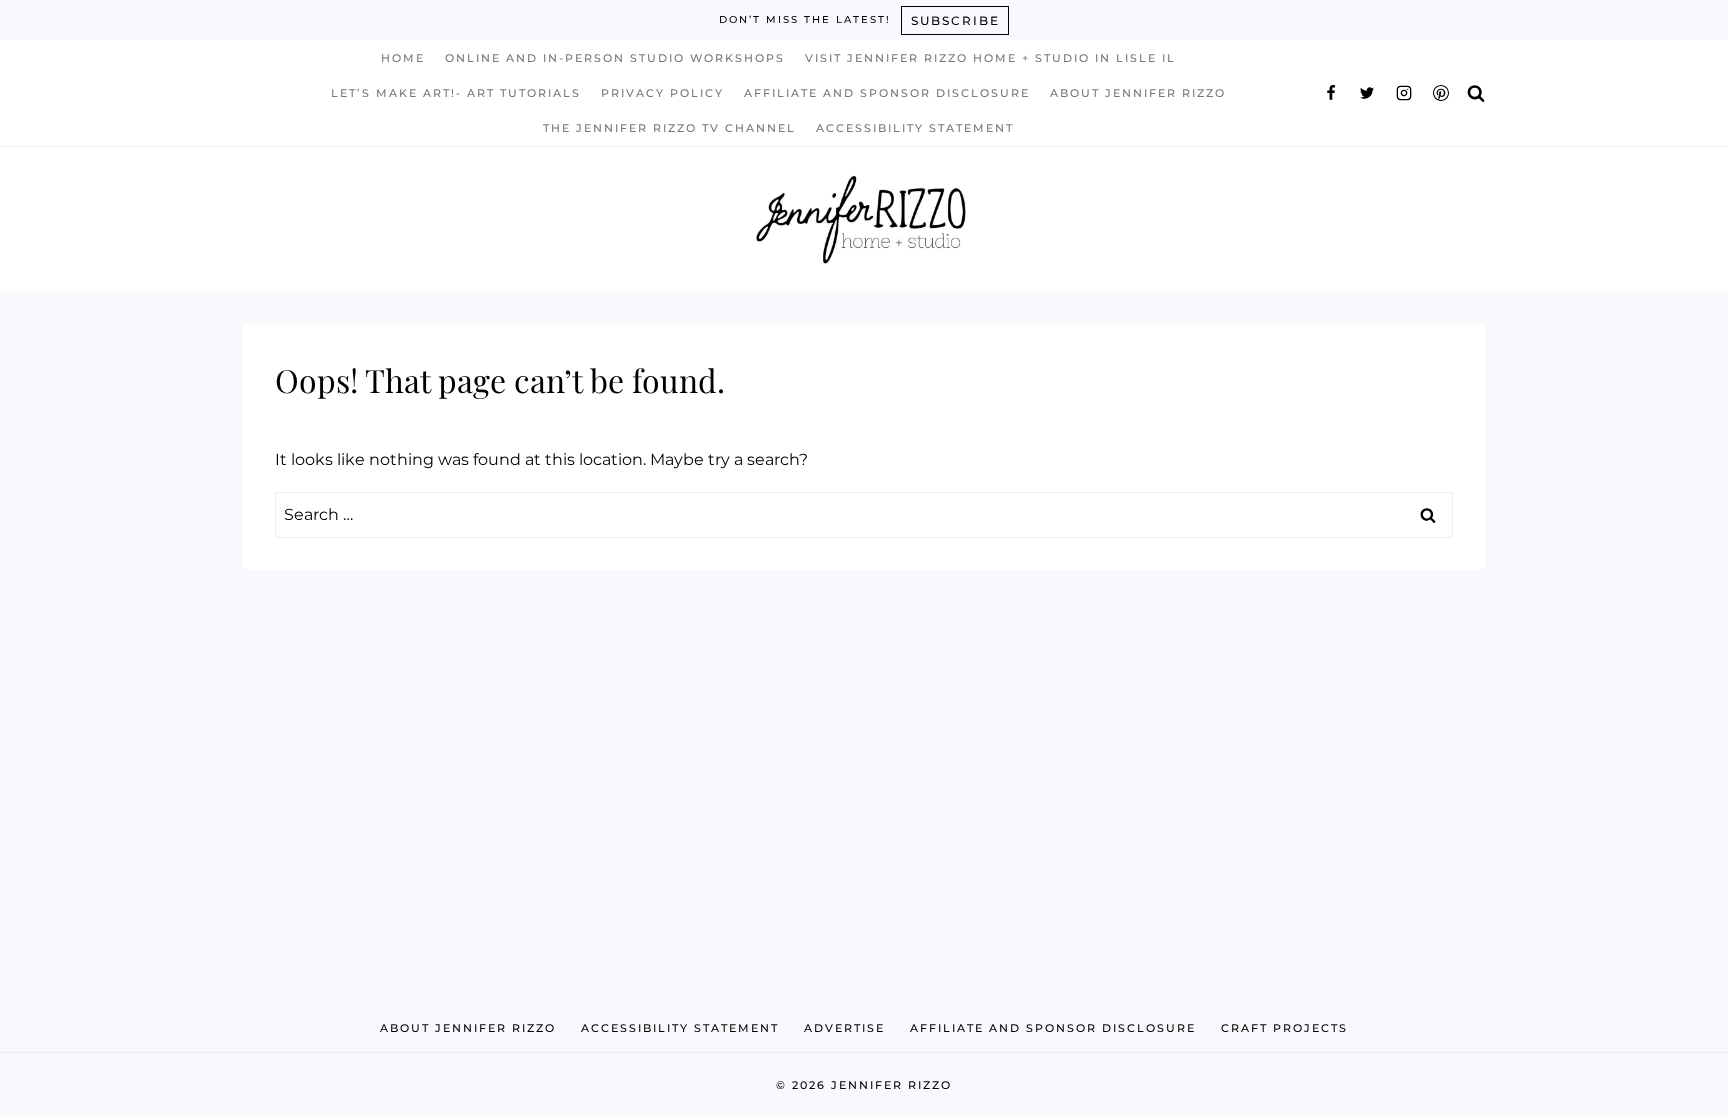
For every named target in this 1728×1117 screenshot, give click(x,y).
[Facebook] (1331, 93)
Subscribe (955, 20)
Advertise (844, 1028)
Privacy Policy (662, 93)
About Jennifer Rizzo (1138, 93)
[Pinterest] (1441, 93)
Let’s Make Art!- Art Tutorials (456, 93)
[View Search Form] (1476, 92)
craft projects (1284, 1028)
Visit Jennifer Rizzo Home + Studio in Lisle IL (990, 58)
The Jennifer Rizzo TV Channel (669, 128)
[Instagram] (1404, 93)
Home (403, 58)
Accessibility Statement (915, 128)
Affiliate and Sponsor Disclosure (887, 93)
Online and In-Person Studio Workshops (615, 58)
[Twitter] (1367, 93)
